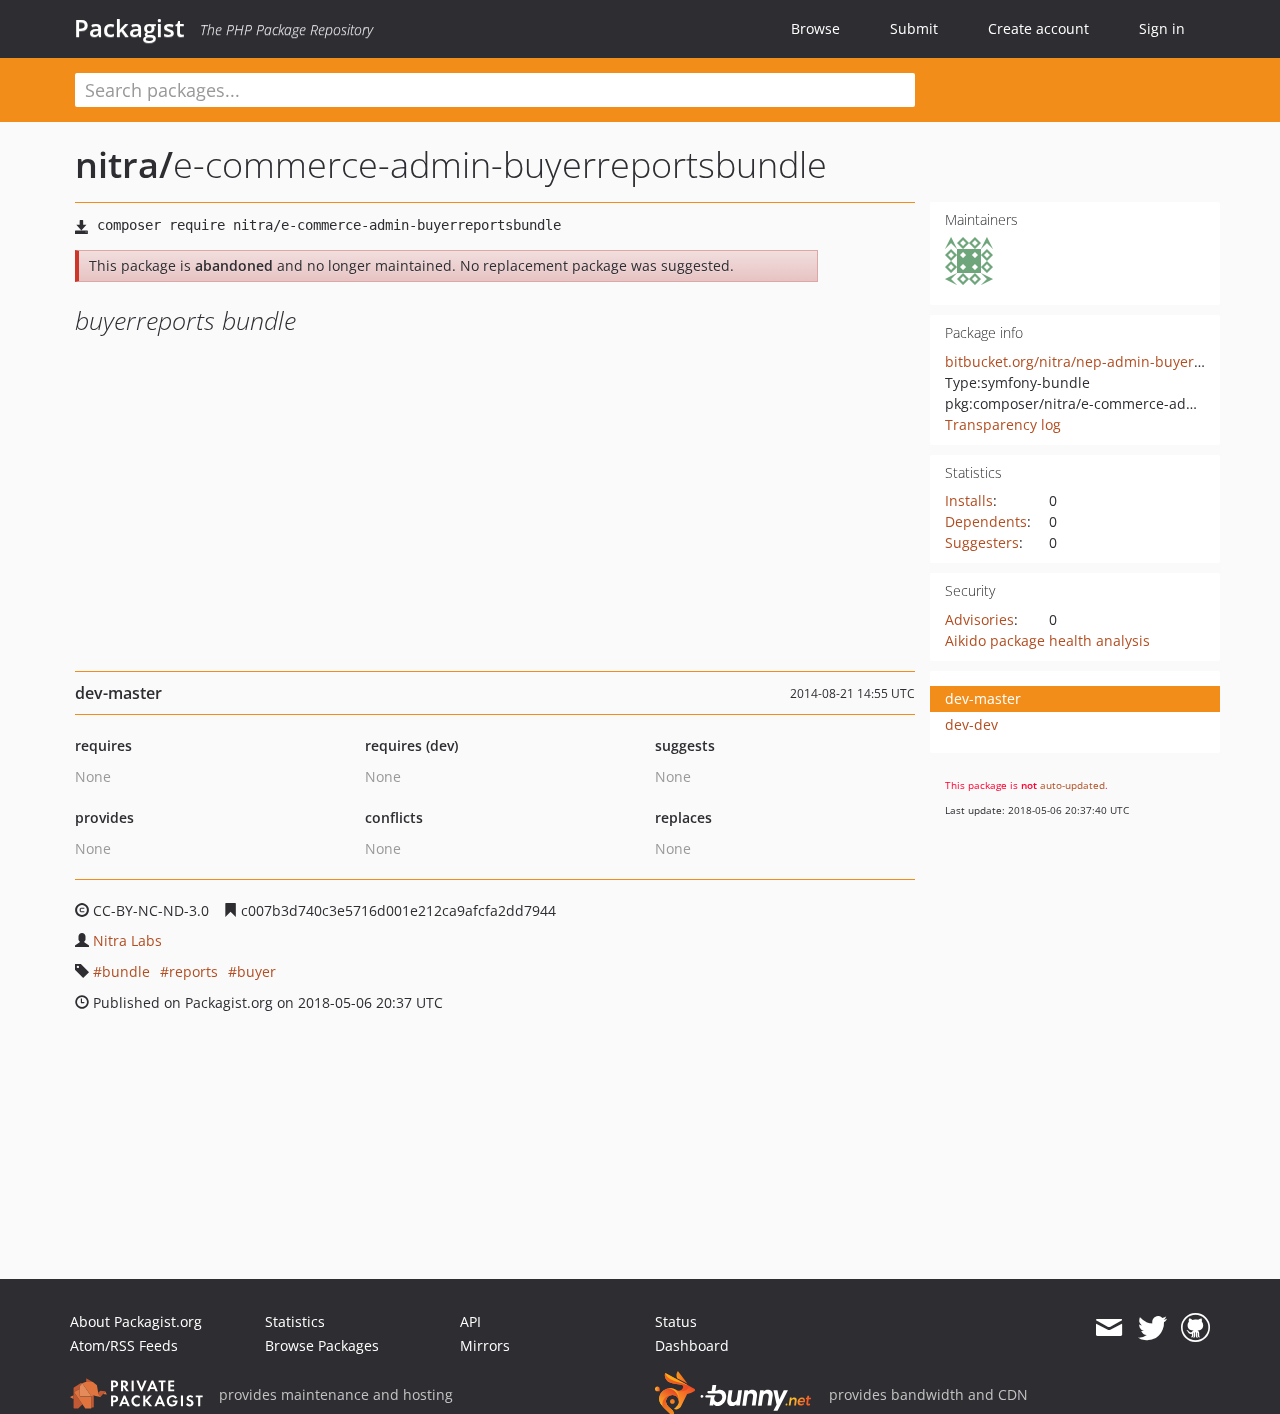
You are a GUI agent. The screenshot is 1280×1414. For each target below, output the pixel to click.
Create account (1038, 28)
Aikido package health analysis (1047, 640)
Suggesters (982, 542)
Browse (815, 28)
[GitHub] (1195, 1328)
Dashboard (692, 1345)
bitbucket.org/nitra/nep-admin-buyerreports (1094, 361)
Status (676, 1321)
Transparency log (1003, 424)
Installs (969, 500)
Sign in (1162, 28)
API (470, 1321)
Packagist (129, 28)
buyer (256, 971)
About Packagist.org (136, 1321)
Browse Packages (322, 1345)
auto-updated (1072, 785)
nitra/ (124, 164)
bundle (126, 971)
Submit (914, 28)
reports (193, 971)
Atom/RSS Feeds (124, 1345)
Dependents (986, 521)
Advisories (979, 619)
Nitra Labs (127, 940)
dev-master (983, 698)
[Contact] (1108, 1328)
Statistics (295, 1321)
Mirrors (485, 1345)
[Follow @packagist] (1152, 1328)
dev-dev (971, 724)
